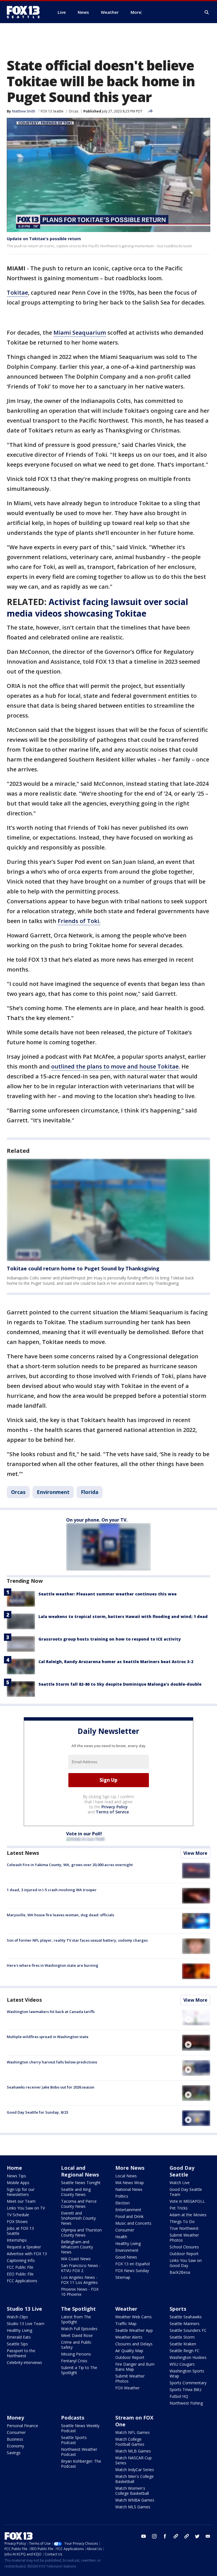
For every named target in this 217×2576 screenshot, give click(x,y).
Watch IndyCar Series (135, 2470)
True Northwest (184, 2228)
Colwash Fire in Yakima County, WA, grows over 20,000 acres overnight (70, 1865)
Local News (126, 2176)
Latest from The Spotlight (76, 2319)
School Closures (184, 2247)
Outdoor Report (184, 2254)
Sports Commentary (188, 2383)
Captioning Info (21, 2260)
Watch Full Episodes (79, 2329)
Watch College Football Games (130, 2442)
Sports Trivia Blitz (185, 2390)
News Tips (16, 2176)
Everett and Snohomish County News (78, 2218)
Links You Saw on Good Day (186, 2263)
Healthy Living (128, 2243)
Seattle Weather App (134, 2330)
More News (130, 2168)
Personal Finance (22, 2426)
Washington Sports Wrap (187, 2373)
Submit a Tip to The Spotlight (79, 2370)
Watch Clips (17, 2317)
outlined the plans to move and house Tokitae (115, 1066)
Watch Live (180, 2183)
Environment (53, 1492)
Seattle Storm (182, 2337)
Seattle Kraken (183, 2344)
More (136, 12)
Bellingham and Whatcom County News (77, 2247)
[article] (108, 1210)
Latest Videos (24, 2000)
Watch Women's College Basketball (132, 2491)
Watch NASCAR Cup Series (134, 2460)
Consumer (125, 2230)
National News (129, 2189)
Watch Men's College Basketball (134, 2479)
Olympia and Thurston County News (81, 2232)
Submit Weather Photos (184, 2238)
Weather (126, 2309)
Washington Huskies (188, 2357)
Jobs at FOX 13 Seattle (20, 2231)
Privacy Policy (115, 1807)
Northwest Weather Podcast (79, 2452)
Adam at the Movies (188, 2215)
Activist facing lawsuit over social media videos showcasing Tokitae (97, 608)
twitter (197, 2536)
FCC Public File (20, 2267)
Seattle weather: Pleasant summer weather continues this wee (108, 1594)
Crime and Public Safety (76, 2345)
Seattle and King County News (76, 2192)
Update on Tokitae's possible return (44, 239)
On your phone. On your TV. (97, 1520)
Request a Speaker (24, 2247)
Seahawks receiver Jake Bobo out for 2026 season (51, 2087)
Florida (90, 1492)
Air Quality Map (129, 2351)
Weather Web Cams (134, 2317)
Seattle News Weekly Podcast (80, 2428)
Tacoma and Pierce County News (79, 2204)
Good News (126, 2257)
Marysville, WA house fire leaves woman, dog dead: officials (60, 1915)
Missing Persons (76, 2354)
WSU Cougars (182, 2364)
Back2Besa (180, 2272)
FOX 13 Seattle (52, 111)
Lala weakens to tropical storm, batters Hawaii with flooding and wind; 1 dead (123, 1616)
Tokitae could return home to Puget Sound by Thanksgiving (83, 1268)
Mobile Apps (18, 2183)
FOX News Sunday (132, 2271)
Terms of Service (112, 1812)
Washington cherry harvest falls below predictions (52, 2062)
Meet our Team (21, 2201)
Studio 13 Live (24, 2309)
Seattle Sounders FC (188, 2330)
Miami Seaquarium (80, 333)
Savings (14, 2453)
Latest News (23, 1853)
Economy (15, 2446)
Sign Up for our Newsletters (21, 2192)
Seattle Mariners (185, 2324)
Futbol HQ (179, 2396)
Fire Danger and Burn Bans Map (135, 2367)
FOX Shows (17, 2221)
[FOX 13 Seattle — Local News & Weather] (25, 12)
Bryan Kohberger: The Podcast (81, 2464)
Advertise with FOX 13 (27, 2254)
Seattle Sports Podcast (74, 2440)
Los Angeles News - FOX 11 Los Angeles (79, 2280)
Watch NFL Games (133, 2432)
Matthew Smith (24, 111)
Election (122, 2203)
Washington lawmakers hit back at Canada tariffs (51, 2012)
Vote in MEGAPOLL (187, 2201)
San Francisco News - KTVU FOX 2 (81, 2268)
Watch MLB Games (133, 2451)
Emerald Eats (19, 2337)
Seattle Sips (17, 2344)
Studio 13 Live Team (26, 2324)
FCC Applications (22, 2281)
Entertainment (128, 2210)
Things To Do (182, 2221)
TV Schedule (18, 2215)
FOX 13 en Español (133, 2264)
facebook (165, 2536)
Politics (122, 2196)
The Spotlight (78, 2309)
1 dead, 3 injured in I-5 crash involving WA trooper (52, 1890)
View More (195, 1853)
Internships (17, 2240)
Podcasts (73, 2418)
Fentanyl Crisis (74, 2361)
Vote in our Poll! (84, 1834)
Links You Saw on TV (26, 2208)
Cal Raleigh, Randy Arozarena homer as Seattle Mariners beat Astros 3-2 (116, 1662)
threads (186, 2536)
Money (15, 2418)
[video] (196, 2017)
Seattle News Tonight (81, 2183)
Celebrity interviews (24, 2362)
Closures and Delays (134, 2344)
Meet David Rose (77, 2335)
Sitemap (123, 2277)
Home (14, 2168)
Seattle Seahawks (186, 2317)
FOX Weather (127, 2388)
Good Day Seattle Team (186, 2192)
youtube (144, 2536)
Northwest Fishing (186, 2403)
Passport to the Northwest (21, 2353)
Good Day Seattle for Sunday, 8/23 (37, 2112)
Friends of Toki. (79, 921)
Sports (178, 2309)
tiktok (176, 2536)
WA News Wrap (130, 2183)
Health (121, 2237)
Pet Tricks (179, 2208)
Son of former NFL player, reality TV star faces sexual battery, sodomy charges (77, 1940)
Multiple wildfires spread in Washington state (48, 2037)
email (208, 2536)
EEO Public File (20, 2274)
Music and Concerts (133, 2223)
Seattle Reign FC (185, 2351)
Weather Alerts (129, 2337)
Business (15, 2439)
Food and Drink (129, 2216)
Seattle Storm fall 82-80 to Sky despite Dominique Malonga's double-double (120, 1684)
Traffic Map (126, 2324)
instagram (154, 2536)
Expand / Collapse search (207, 12)
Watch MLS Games (133, 2507)
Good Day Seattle (182, 2171)
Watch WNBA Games (135, 2500)
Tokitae (17, 293)
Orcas (73, 111)
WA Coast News (76, 2259)
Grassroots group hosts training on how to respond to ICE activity (110, 1639)
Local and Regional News (80, 2171)
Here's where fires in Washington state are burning (53, 1965)
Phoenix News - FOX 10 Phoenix (80, 2292)
